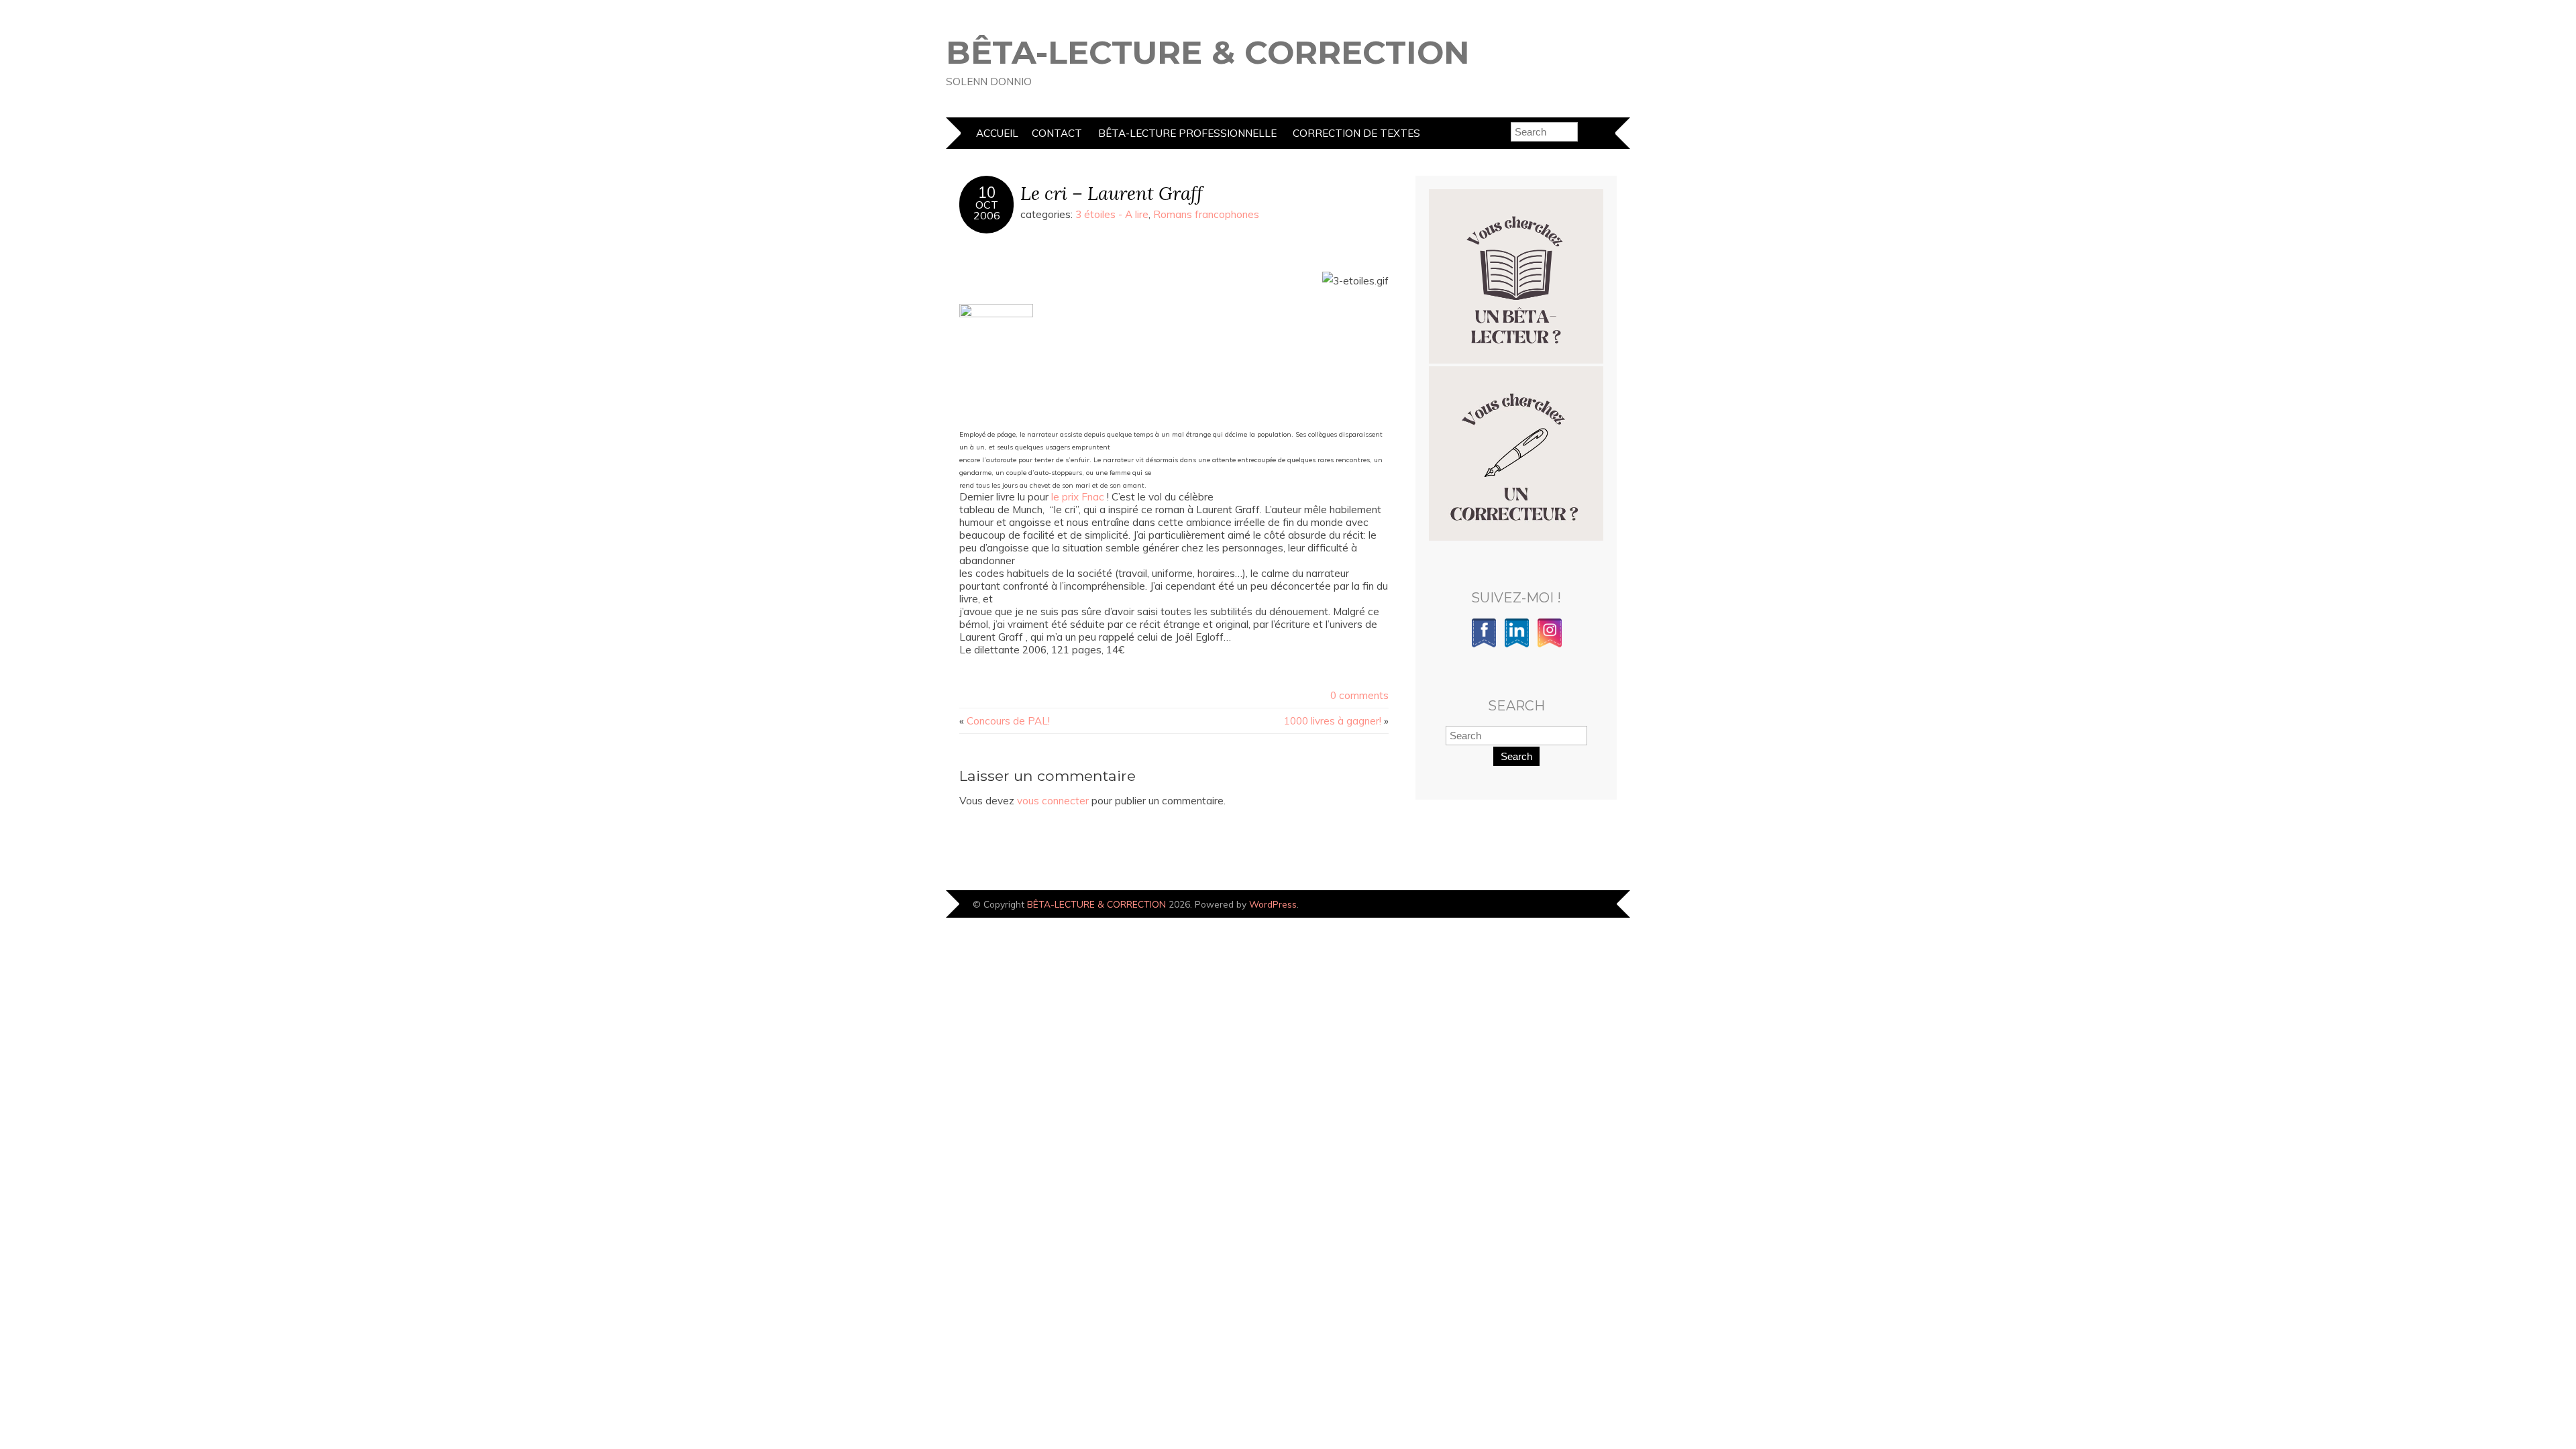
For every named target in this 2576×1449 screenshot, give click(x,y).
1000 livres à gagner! (1333, 721)
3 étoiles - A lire (1112, 214)
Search (1516, 756)
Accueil (997, 133)
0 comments (1359, 695)
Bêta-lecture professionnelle (1187, 133)
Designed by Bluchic (1585, 905)
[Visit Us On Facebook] (1484, 645)
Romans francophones (1206, 214)
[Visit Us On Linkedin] (1516, 645)
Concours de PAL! (1008, 721)
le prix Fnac (1078, 497)
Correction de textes (1356, 133)
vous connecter (1053, 801)
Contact (1057, 133)
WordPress (1273, 904)
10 (987, 193)
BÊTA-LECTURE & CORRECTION (1208, 52)
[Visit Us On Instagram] (1549, 645)
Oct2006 (987, 210)
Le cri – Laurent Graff (1112, 193)
